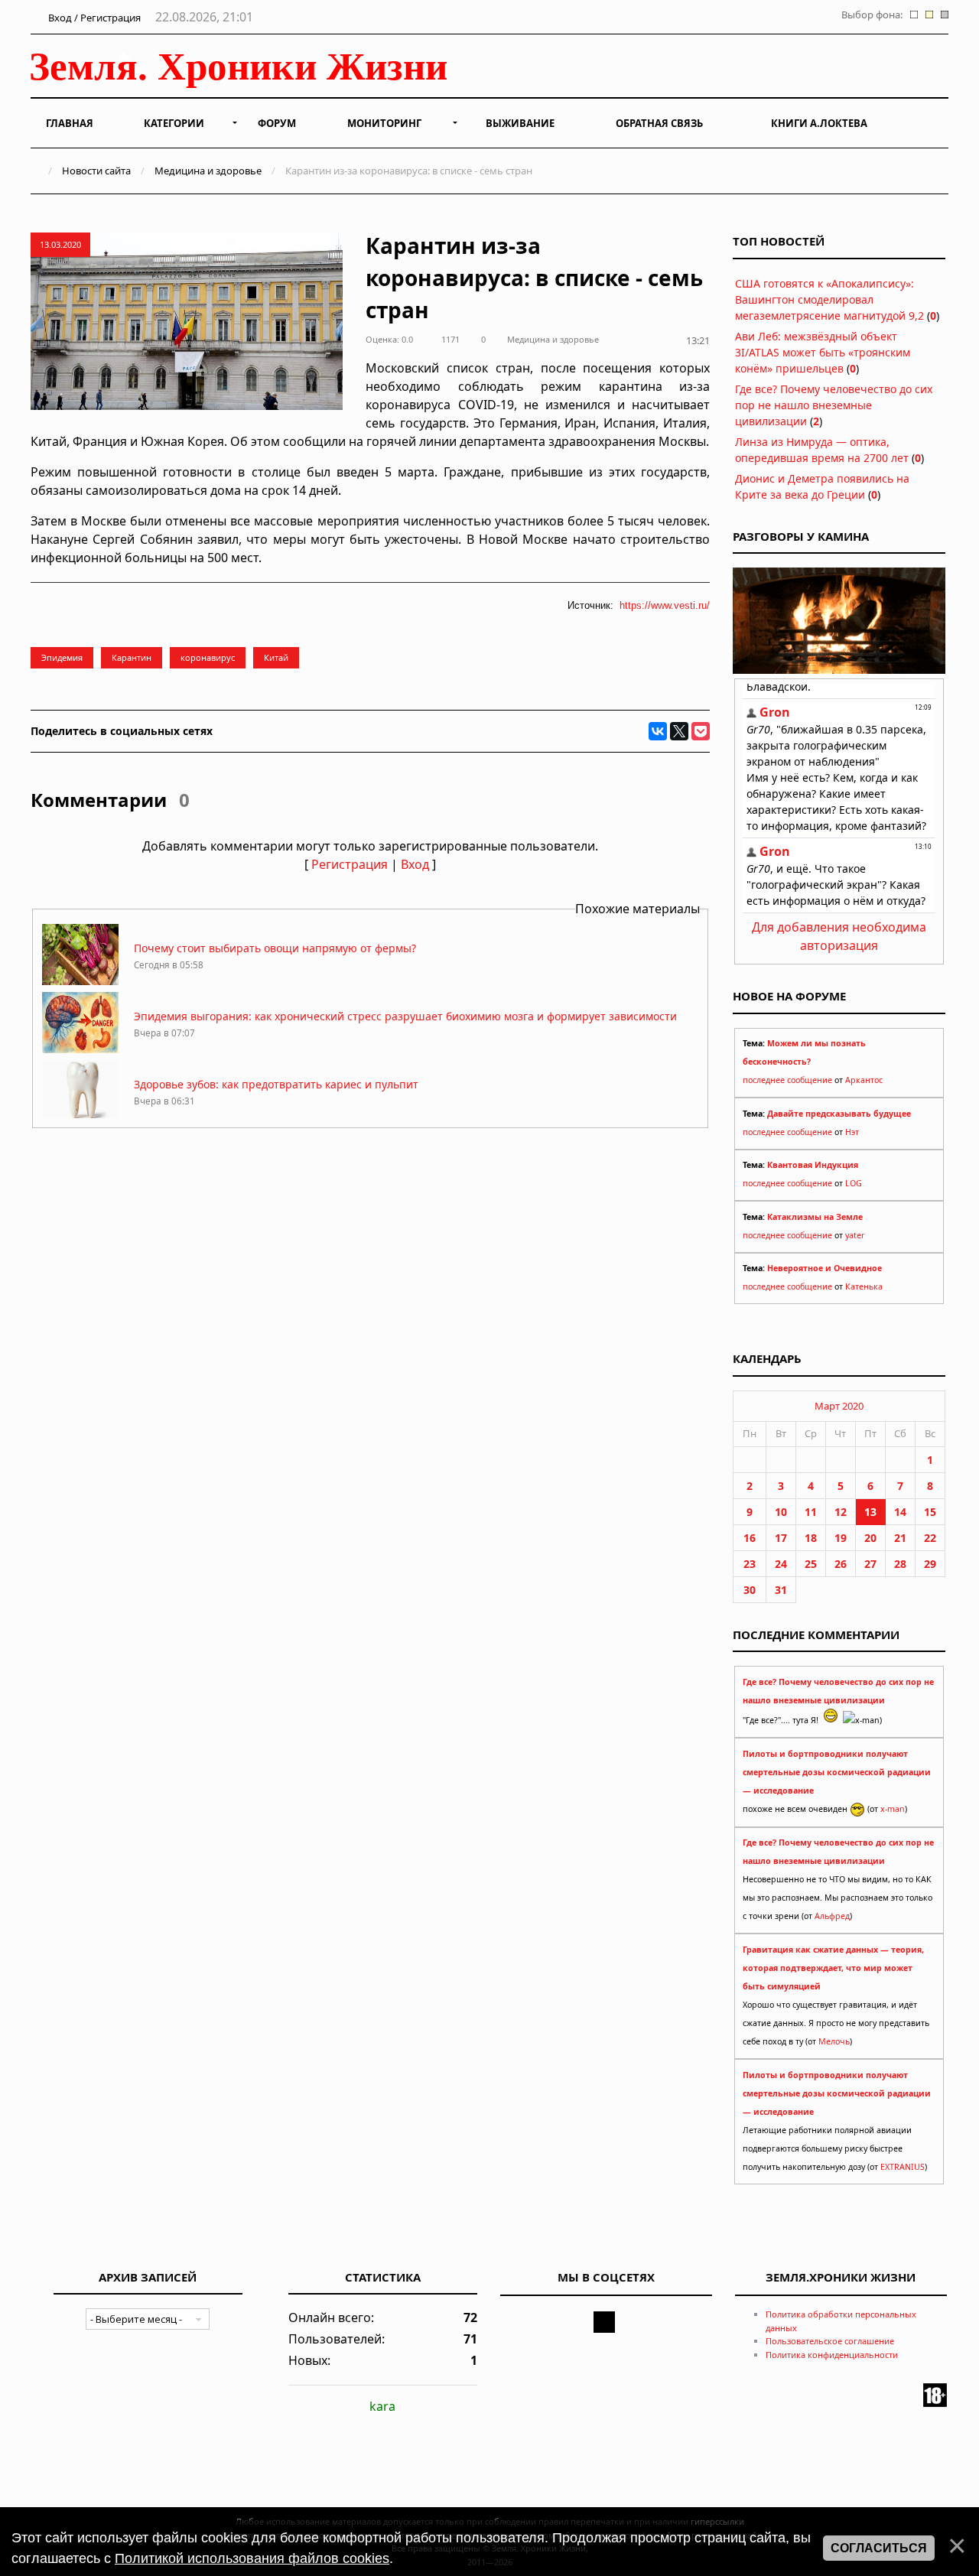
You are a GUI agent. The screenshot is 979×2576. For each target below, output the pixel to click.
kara (382, 2406)
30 (750, 1590)
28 (900, 1564)
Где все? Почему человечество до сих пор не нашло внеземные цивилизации (834, 405)
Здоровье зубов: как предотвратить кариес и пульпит (276, 1084)
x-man (893, 1809)
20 (870, 1538)
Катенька (864, 1286)
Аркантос (864, 1080)
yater (855, 1235)
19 (841, 1538)
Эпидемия (62, 657)
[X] (679, 731)
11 (811, 1512)
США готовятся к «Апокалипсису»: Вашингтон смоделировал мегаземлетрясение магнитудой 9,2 (829, 299)
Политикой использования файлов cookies (252, 2558)
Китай (276, 657)
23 (750, 1564)
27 (870, 1564)
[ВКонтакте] (658, 731)
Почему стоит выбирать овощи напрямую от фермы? (275, 948)
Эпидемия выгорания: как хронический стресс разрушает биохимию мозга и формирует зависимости (405, 1016)
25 (811, 1564)
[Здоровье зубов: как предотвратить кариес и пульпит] (80, 1117)
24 (781, 1564)
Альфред (832, 1916)
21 (900, 1538)
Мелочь (834, 2041)
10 (781, 1512)
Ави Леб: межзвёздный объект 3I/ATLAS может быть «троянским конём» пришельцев (823, 352)
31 (781, 1590)
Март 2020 (839, 1406)
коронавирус (208, 657)
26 (841, 1564)
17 (781, 1538)
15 (930, 1512)
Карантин (132, 657)
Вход (415, 864)
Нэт (852, 1132)
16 (750, 1538)
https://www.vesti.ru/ (665, 605)
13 (870, 1512)
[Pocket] (701, 731)
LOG (854, 1183)
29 (930, 1564)
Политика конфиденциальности (832, 2355)
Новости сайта (96, 171)
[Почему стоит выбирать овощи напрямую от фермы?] (80, 981)
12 (841, 1512)
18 (811, 1538)
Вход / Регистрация (93, 18)
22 (930, 1538)
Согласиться (879, 2548)
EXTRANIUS (903, 2167)
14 (900, 1512)
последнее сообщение (787, 1080)
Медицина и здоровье (208, 171)
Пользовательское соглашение (830, 2341)
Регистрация (350, 864)
